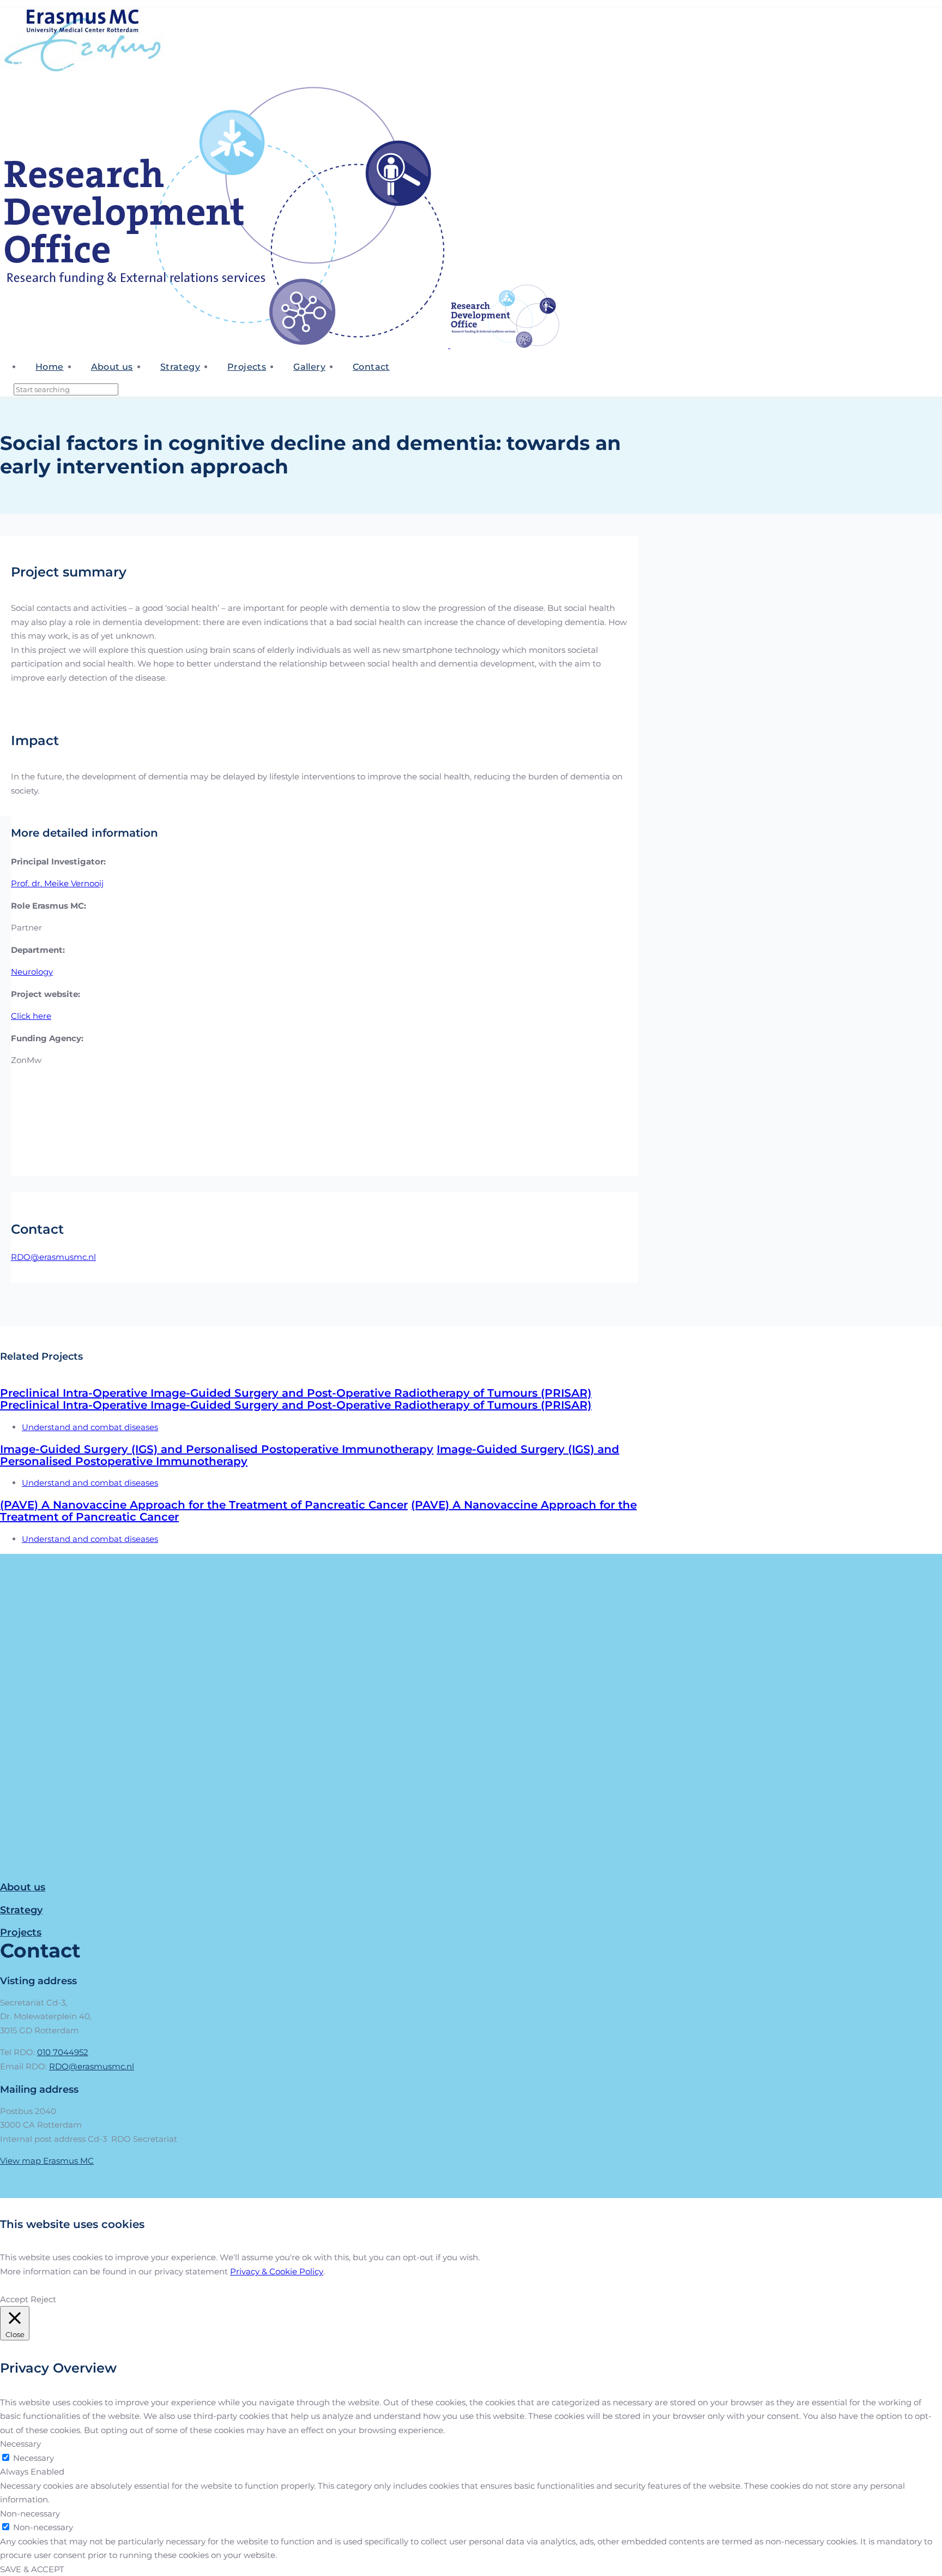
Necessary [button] (20, 2444)
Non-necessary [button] (30, 2514)
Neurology (32, 972)
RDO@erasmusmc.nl (53, 1257)
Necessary (34, 2458)
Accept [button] (14, 2299)
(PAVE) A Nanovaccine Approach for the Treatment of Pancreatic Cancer (204, 1505)
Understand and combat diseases (90, 1427)
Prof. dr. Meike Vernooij (57, 883)
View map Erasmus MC (47, 2161)
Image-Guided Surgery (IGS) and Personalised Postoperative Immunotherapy (217, 1449)
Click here (31, 1016)
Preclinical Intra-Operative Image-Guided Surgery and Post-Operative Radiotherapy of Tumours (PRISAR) (296, 1393)
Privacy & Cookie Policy (277, 2271)
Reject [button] (43, 2299)
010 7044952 (63, 2052)
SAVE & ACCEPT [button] (32, 2569)
